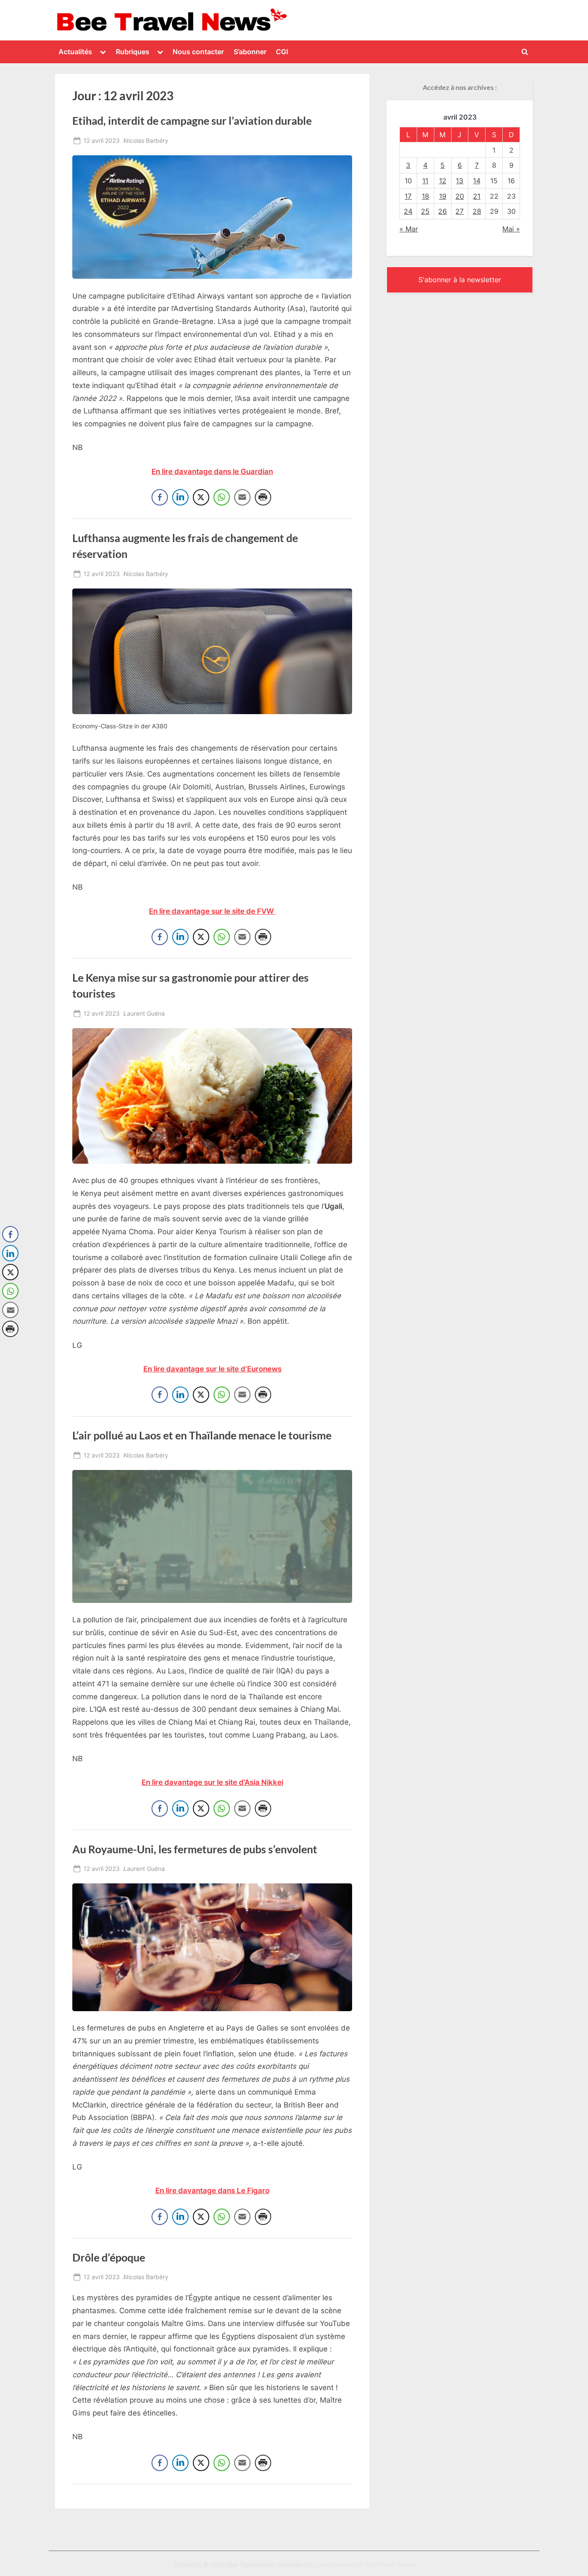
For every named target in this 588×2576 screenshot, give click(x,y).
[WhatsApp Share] (222, 497)
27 (460, 211)
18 (426, 196)
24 (408, 211)
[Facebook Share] (160, 497)
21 (477, 196)
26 (443, 211)
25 (425, 211)
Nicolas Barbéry (146, 140)
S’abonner (250, 52)
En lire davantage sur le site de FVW (212, 911)
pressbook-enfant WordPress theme (364, 2565)
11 (425, 181)
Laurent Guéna (144, 1013)
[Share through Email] (242, 497)
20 (460, 196)
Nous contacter (198, 52)
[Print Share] (263, 497)
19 (443, 196)
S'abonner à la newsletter (460, 280)
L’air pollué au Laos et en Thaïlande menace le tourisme (202, 1435)
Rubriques (133, 52)
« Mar (409, 229)
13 (460, 181)
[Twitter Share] (201, 497)
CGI (282, 52)
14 (477, 181)
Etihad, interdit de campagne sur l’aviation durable (192, 121)
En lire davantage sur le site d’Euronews (212, 1369)
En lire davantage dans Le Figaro (212, 2191)
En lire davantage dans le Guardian (212, 471)
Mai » (511, 229)
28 (477, 211)
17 (408, 196)
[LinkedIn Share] (180, 497)
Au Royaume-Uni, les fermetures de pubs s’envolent (195, 1849)
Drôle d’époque (109, 2257)
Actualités (75, 52)
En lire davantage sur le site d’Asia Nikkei (212, 1782)
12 (443, 181)
